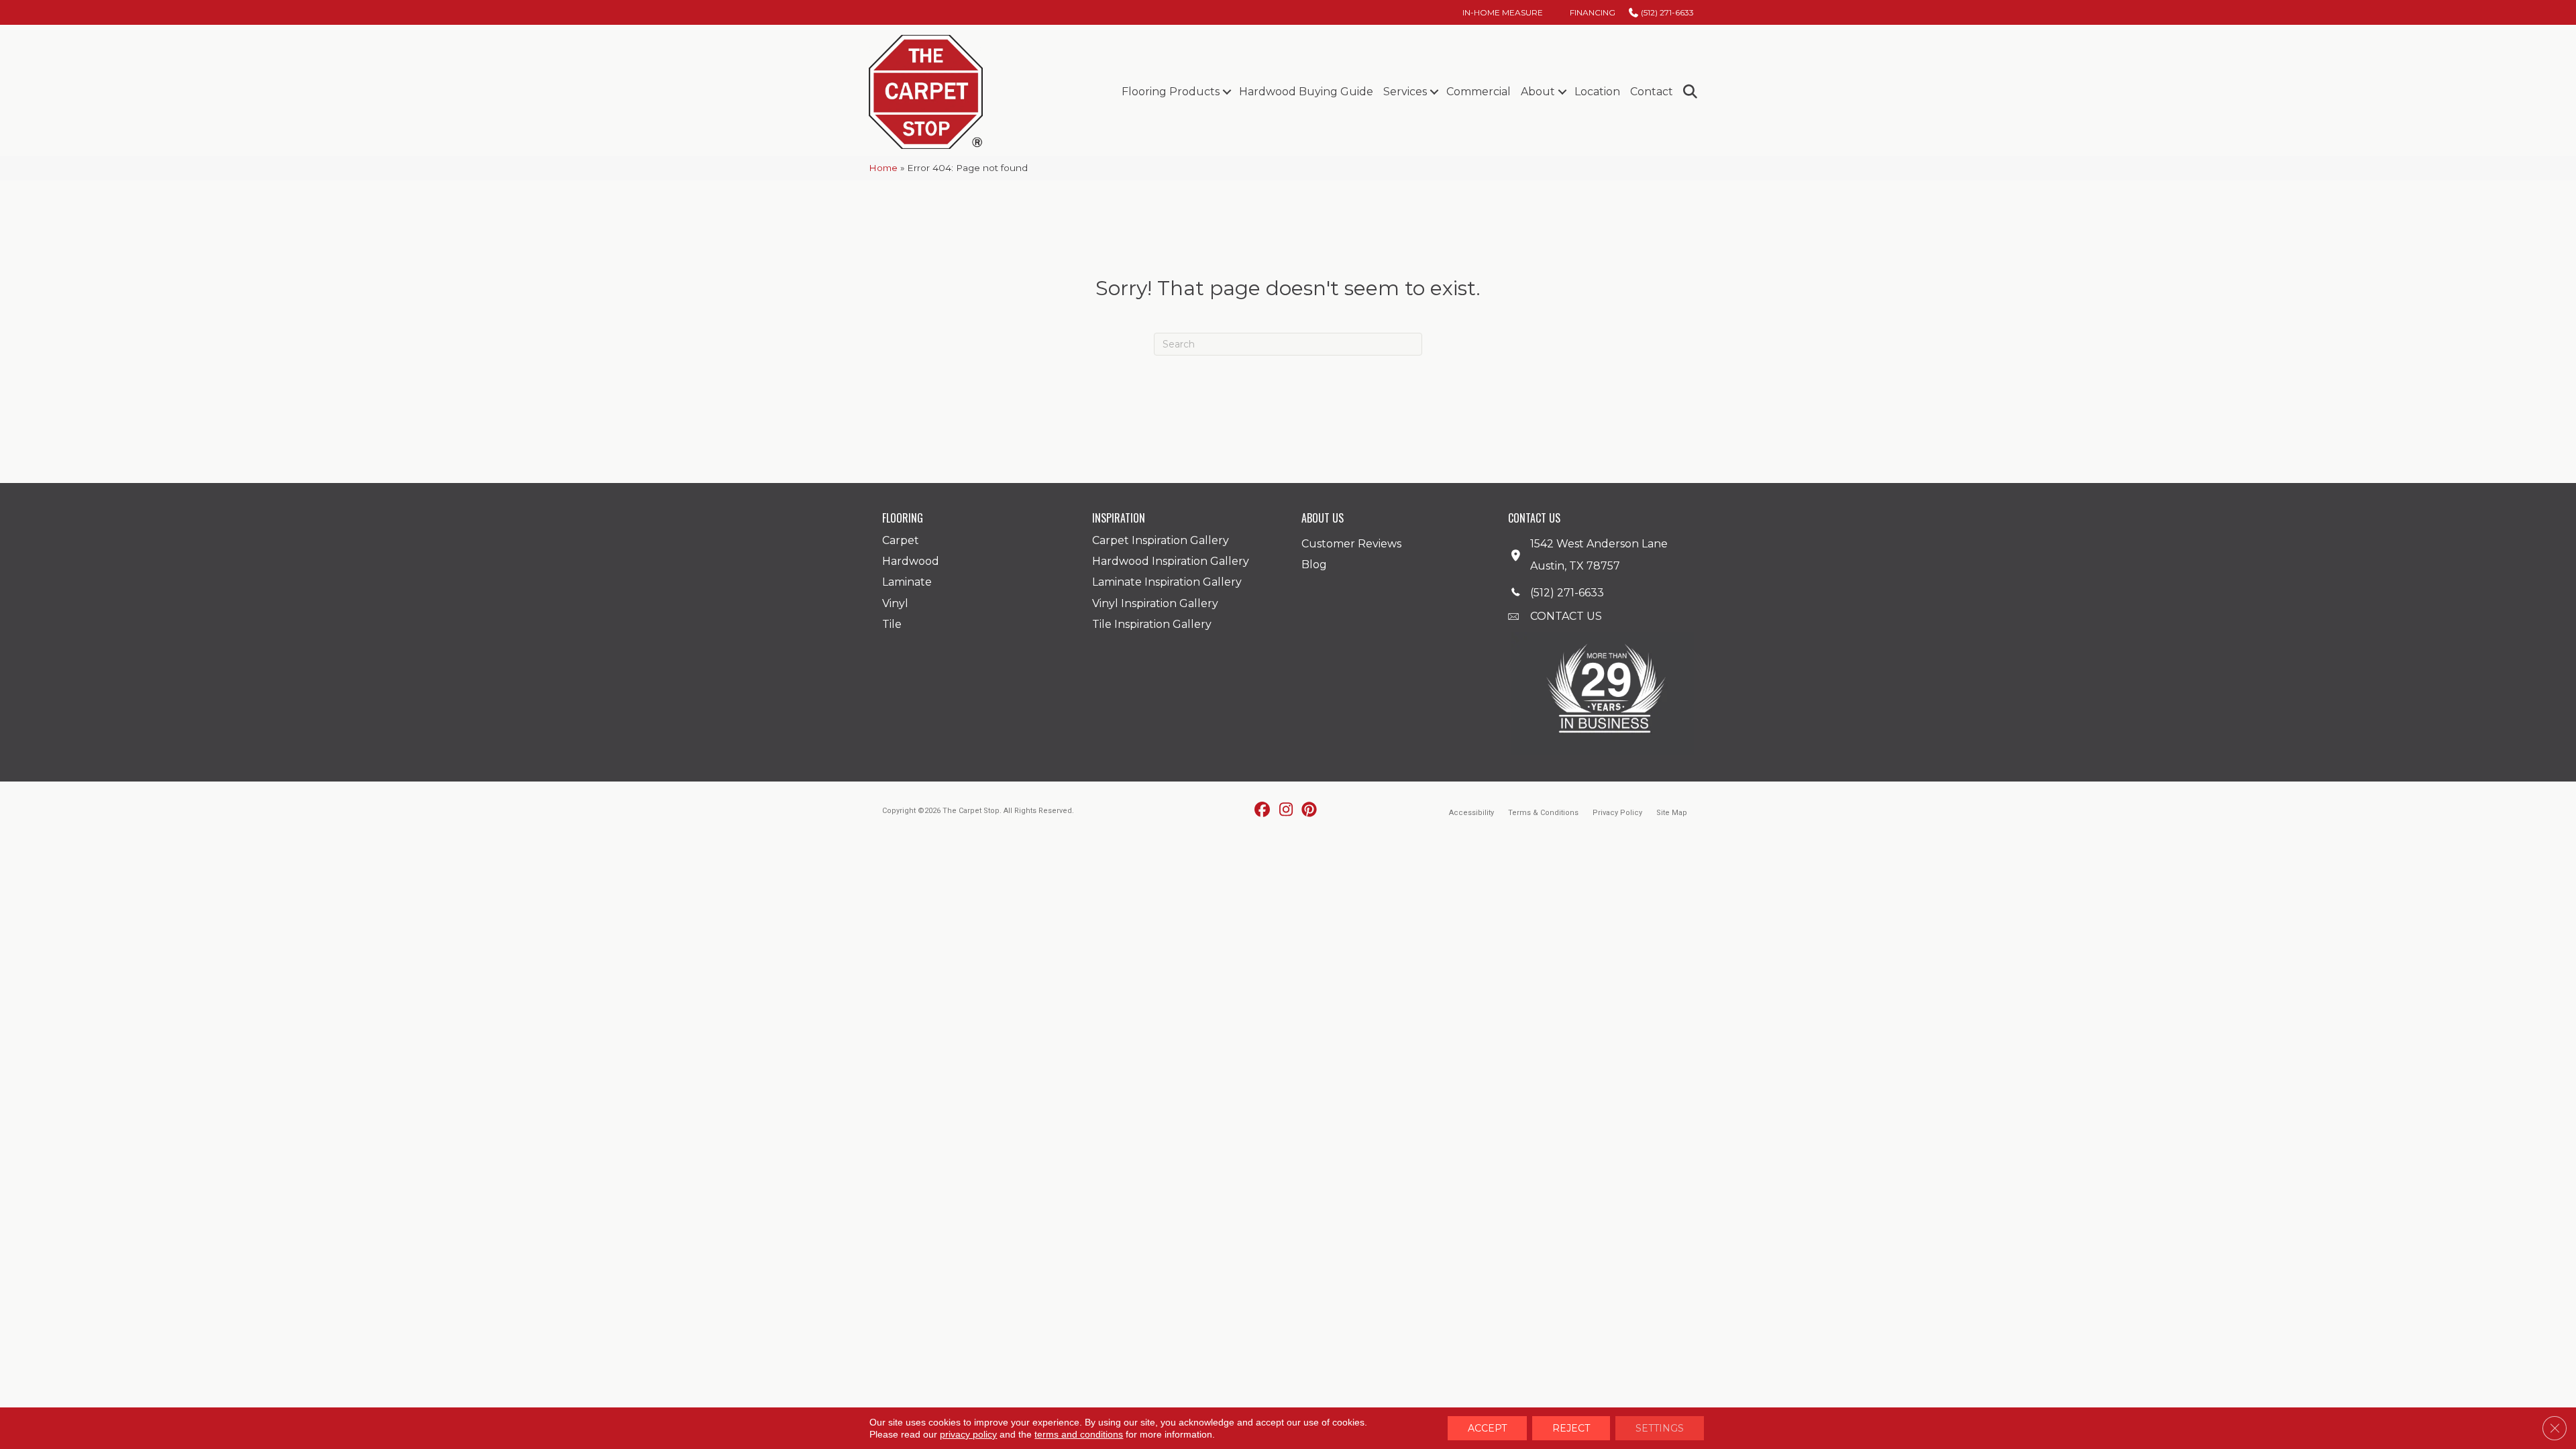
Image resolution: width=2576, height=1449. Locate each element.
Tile (892, 624)
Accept (1487, 1428)
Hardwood (911, 561)
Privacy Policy (1617, 813)
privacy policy (968, 1434)
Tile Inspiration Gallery (1152, 624)
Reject (1571, 1428)
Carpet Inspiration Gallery (1161, 540)
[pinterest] (1310, 810)
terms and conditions (1079, 1434)
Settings (1660, 1428)
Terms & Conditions (1543, 813)
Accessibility (1471, 813)
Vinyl (895, 603)
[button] (1227, 92)
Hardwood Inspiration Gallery (1171, 561)
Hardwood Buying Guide (1306, 92)
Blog (1314, 565)
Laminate (907, 582)
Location (1597, 92)
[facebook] (1263, 810)
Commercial (1479, 92)
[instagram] (1286, 810)
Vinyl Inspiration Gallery (1155, 603)
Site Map (1672, 813)
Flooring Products (1171, 92)
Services (1405, 92)
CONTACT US (1566, 616)
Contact (1652, 92)
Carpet (901, 540)
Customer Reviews (1351, 544)
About (1538, 92)
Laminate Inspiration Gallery (1167, 582)
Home (883, 168)
